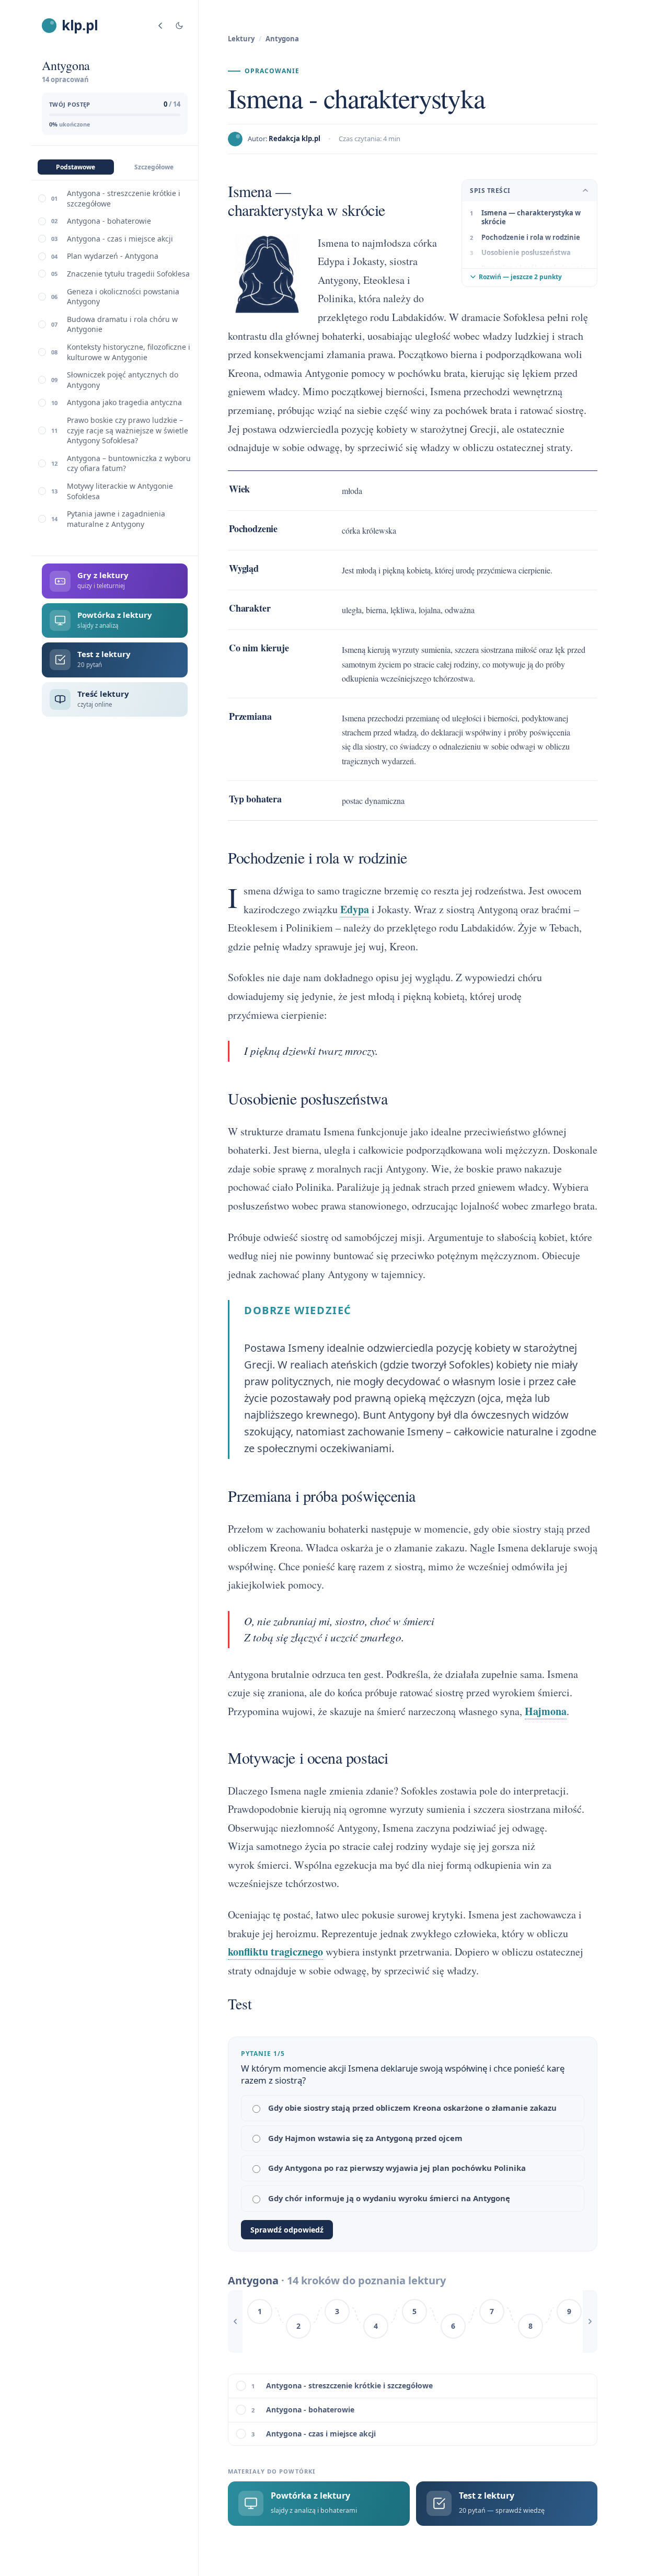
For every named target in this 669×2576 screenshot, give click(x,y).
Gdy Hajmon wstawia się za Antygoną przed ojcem (365, 2138)
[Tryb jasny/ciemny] (179, 26)
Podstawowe (76, 167)
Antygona (282, 39)
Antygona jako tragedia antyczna (124, 402)
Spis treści (490, 191)
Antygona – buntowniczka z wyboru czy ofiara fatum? (129, 463)
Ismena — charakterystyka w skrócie (531, 217)
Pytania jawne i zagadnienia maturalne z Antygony (116, 519)
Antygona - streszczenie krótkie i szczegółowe (124, 198)
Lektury (241, 39)
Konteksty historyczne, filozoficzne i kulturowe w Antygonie (129, 352)
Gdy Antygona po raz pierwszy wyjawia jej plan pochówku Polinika (397, 2168)
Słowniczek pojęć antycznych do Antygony (123, 380)
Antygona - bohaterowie (109, 221)
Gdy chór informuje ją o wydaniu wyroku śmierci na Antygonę (389, 2198)
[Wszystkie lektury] (160, 26)
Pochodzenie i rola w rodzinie (531, 237)
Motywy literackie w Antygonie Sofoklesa (120, 491)
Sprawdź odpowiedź (287, 2230)
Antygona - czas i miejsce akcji (120, 239)
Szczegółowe (154, 167)
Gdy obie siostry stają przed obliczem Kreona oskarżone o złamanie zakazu (412, 2108)
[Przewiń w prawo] (590, 2321)
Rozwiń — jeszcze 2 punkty (520, 277)
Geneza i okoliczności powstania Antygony (123, 297)
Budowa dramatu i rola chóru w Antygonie (122, 324)
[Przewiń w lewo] (235, 2321)
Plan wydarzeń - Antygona (113, 256)
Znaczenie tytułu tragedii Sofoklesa (128, 274)
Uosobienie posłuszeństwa (526, 252)
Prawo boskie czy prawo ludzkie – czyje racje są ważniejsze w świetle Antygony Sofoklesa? (128, 430)
